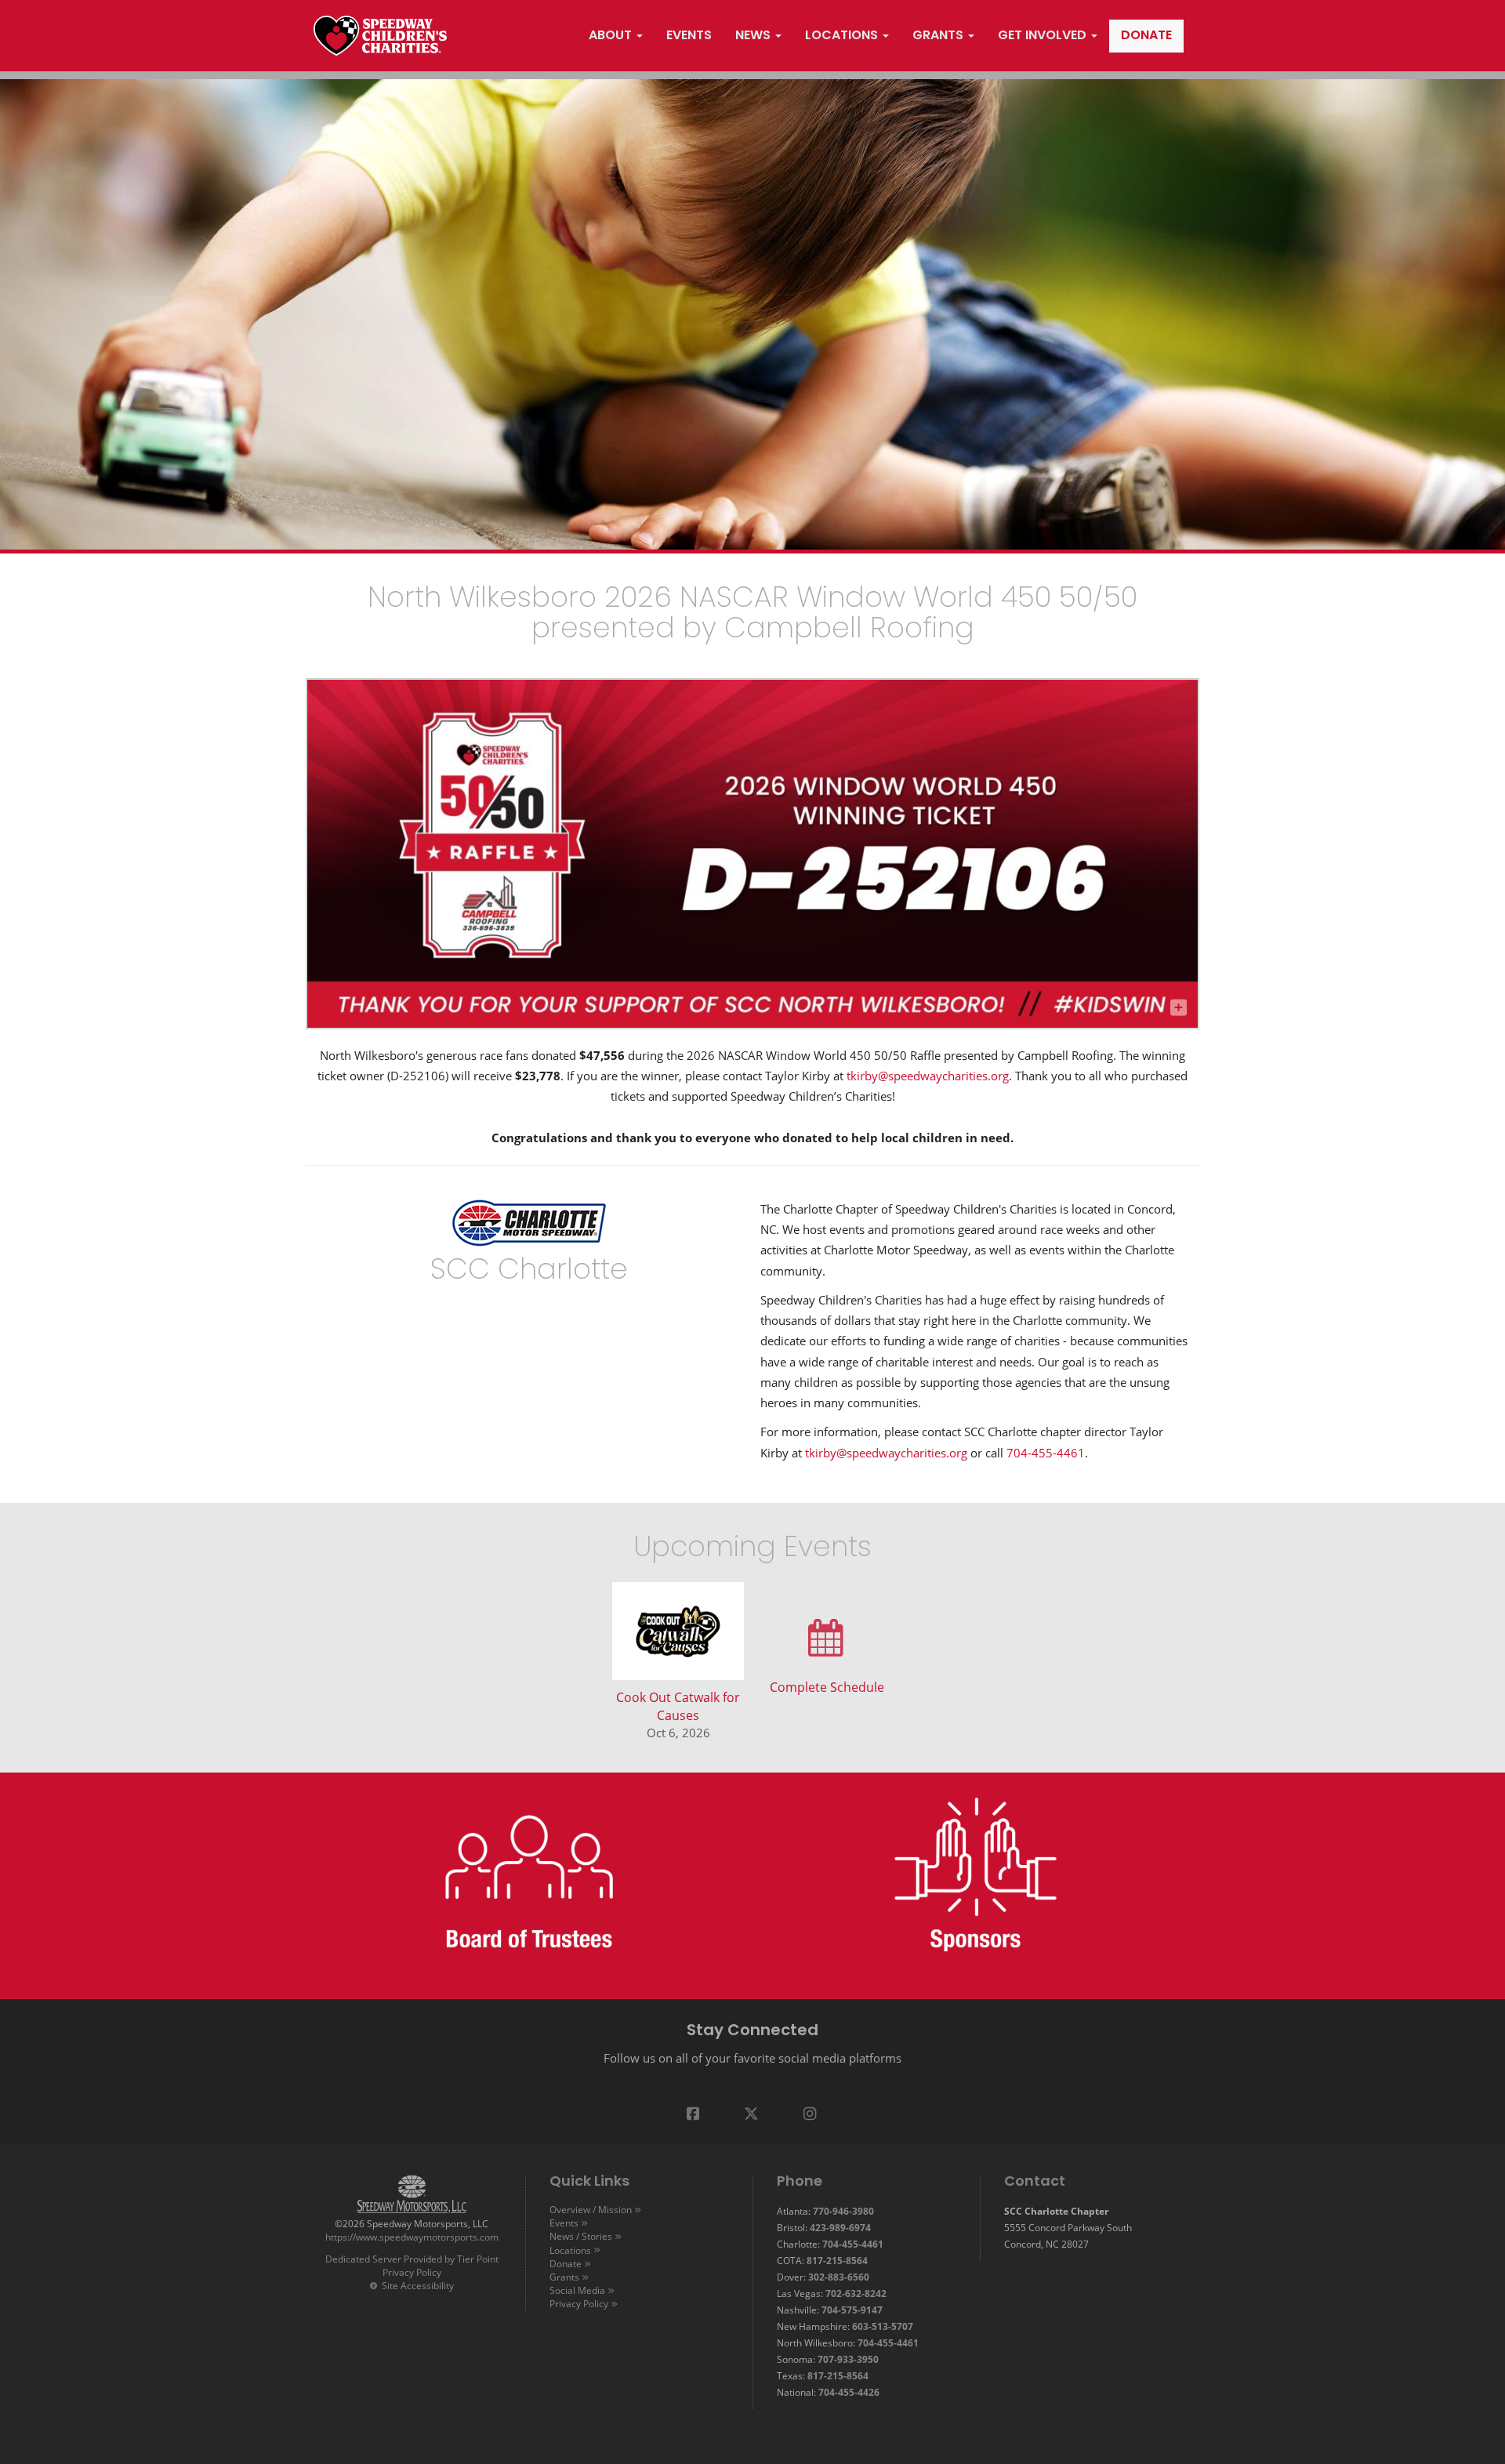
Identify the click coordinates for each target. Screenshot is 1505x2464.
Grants (564, 2277)
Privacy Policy (412, 2272)
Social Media (577, 2290)
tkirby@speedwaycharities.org (928, 1076)
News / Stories (581, 2236)
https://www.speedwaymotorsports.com (412, 2237)
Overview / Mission (591, 2209)
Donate (566, 2263)
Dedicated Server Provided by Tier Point (412, 2259)
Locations (570, 2250)
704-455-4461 (1046, 1453)
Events (564, 2223)
